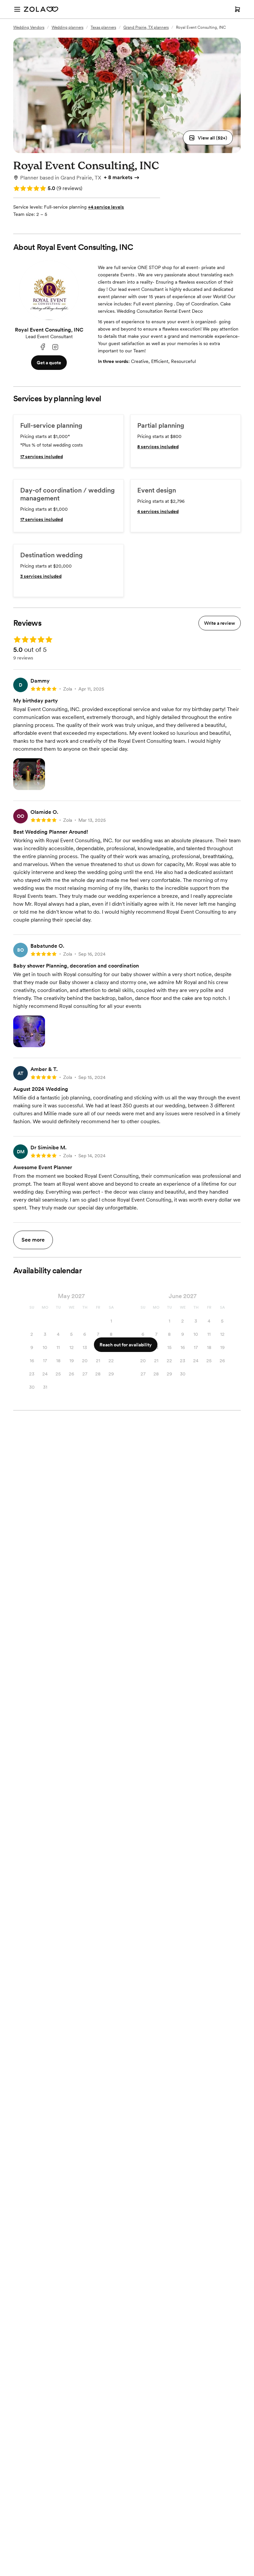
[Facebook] (43, 347)
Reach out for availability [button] (126, 1345)
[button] (208, 138)
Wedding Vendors (29, 27)
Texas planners (103, 27)
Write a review (220, 623)
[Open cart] (237, 9)
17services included (42, 456)
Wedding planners (67, 27)
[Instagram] (55, 347)
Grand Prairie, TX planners (146, 27)
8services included (158, 447)
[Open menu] (17, 9)
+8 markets (118, 177)
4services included (158, 511)
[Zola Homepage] (41, 9)
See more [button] (33, 1240)
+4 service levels (106, 207)
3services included (41, 576)
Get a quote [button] (49, 363)
